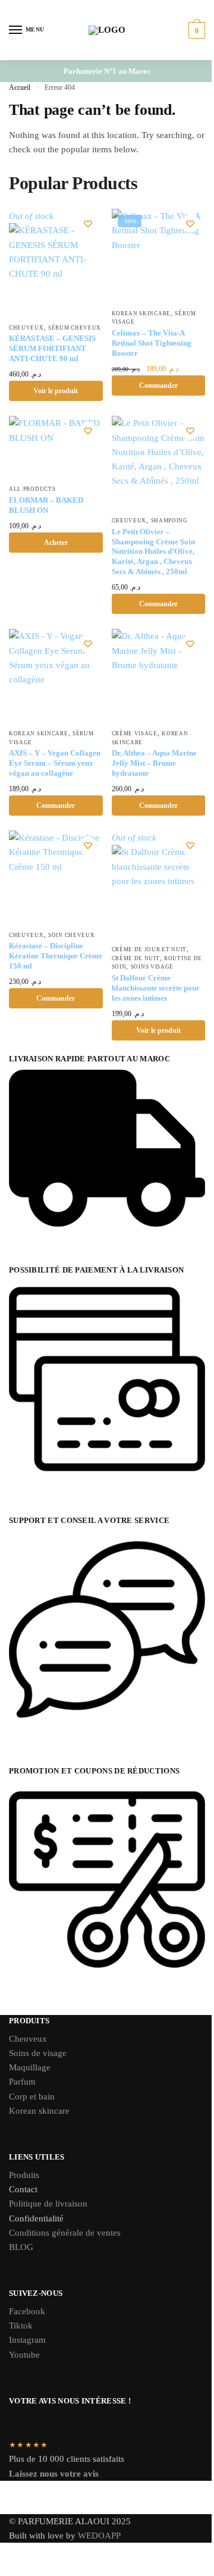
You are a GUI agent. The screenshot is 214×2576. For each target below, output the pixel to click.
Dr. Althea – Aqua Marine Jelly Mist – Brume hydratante (154, 763)
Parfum (22, 2082)
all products (32, 489)
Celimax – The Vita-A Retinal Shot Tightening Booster (152, 343)
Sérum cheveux (75, 328)
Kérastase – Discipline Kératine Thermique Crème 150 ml (56, 956)
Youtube (24, 2355)
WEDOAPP (99, 2536)
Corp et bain (33, 2096)
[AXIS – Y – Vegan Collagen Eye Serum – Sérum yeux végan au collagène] (56, 676)
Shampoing (169, 521)
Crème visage (135, 734)
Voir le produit (56, 391)
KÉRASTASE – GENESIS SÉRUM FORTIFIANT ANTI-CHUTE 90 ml (52, 348)
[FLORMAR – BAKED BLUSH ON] (56, 447)
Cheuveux (26, 328)
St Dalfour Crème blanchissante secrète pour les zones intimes (156, 988)
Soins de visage (38, 2053)
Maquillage (30, 2067)
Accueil (20, 87)
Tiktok (21, 2326)
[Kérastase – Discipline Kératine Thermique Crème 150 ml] (56, 878)
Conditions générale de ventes (65, 2233)
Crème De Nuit (136, 958)
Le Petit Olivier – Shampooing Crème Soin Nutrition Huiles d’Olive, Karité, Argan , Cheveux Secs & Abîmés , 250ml (153, 552)
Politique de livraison (48, 2204)
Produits (24, 2175)
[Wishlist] (88, 224)
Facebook (27, 2311)
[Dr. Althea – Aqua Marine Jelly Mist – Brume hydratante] (159, 676)
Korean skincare (39, 2111)
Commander (158, 386)
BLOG (21, 2247)
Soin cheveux (71, 935)
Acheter (56, 543)
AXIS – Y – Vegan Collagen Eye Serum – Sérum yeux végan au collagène (55, 763)
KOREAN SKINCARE (141, 314)
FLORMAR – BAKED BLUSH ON (46, 505)
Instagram (27, 2340)
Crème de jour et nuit (150, 949)
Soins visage (152, 967)
